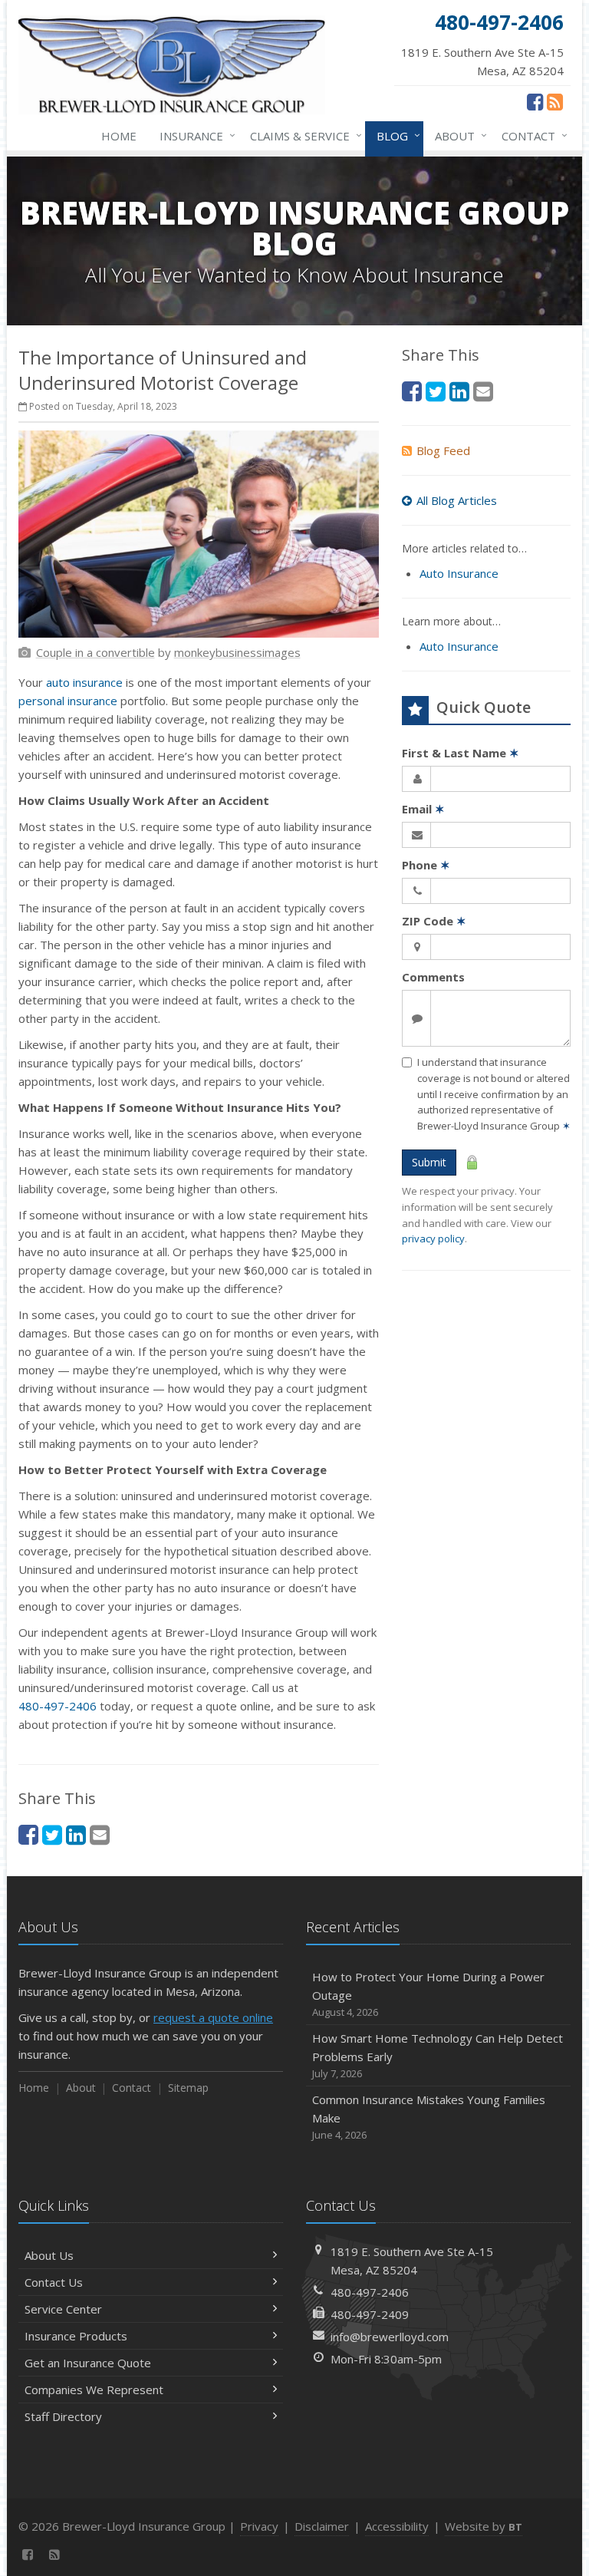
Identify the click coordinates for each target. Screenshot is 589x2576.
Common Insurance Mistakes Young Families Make (429, 2117)
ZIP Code (434, 921)
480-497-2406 (58, 1706)
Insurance (194, 135)
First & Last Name (461, 753)
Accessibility (397, 2526)
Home (119, 136)
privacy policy (433, 1239)
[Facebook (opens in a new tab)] (535, 101)
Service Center (63, 2309)
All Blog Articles (457, 500)
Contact (531, 135)
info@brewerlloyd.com (390, 2337)
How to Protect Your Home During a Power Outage (428, 1994)
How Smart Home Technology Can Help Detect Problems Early (438, 2055)
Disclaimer (322, 2526)
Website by (484, 2526)
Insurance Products (76, 2336)
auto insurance (84, 682)
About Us (49, 2255)
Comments (433, 977)
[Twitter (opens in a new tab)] (52, 1834)
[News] (555, 101)
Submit (429, 1162)
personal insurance (68, 701)
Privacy (259, 2526)
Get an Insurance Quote (88, 2363)
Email (423, 809)
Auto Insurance (459, 573)
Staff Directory (63, 2416)
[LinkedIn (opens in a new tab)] (76, 1834)
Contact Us (54, 2282)
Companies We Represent (94, 2390)
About (457, 135)
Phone (426, 865)
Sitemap (188, 2088)
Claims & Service (302, 135)
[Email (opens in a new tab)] (100, 1834)
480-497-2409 (370, 2314)
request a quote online (213, 2017)
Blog (395, 135)
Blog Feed (443, 450)
